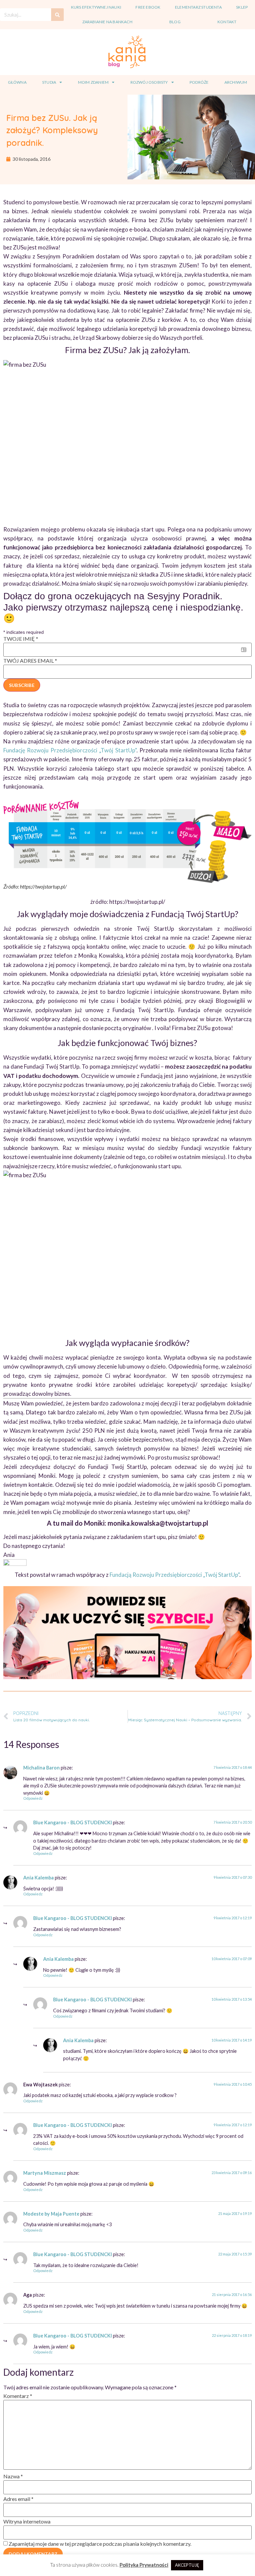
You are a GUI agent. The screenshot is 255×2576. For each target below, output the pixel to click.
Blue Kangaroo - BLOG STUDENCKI (73, 1822)
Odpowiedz (33, 1798)
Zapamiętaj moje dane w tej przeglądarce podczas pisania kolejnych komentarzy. (100, 2544)
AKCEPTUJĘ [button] (187, 2565)
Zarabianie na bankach (107, 22)
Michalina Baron (42, 1768)
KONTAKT (227, 22)
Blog (175, 22)
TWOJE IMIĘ (21, 639)
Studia (49, 82)
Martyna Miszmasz (45, 2173)
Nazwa (13, 2476)
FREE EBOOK (148, 7)
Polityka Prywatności (144, 2565)
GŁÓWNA (17, 82)
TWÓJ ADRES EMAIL (30, 661)
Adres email (18, 2499)
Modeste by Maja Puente (51, 2214)
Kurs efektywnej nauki (96, 7)
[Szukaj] (57, 15)
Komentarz (18, 2396)
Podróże (199, 82)
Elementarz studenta (198, 7)
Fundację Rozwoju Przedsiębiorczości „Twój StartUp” (70, 750)
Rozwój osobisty (149, 82)
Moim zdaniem (93, 82)
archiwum (236, 82)
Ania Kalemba (39, 1878)
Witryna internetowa (27, 2521)
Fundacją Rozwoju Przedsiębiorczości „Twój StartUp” (174, 1575)
